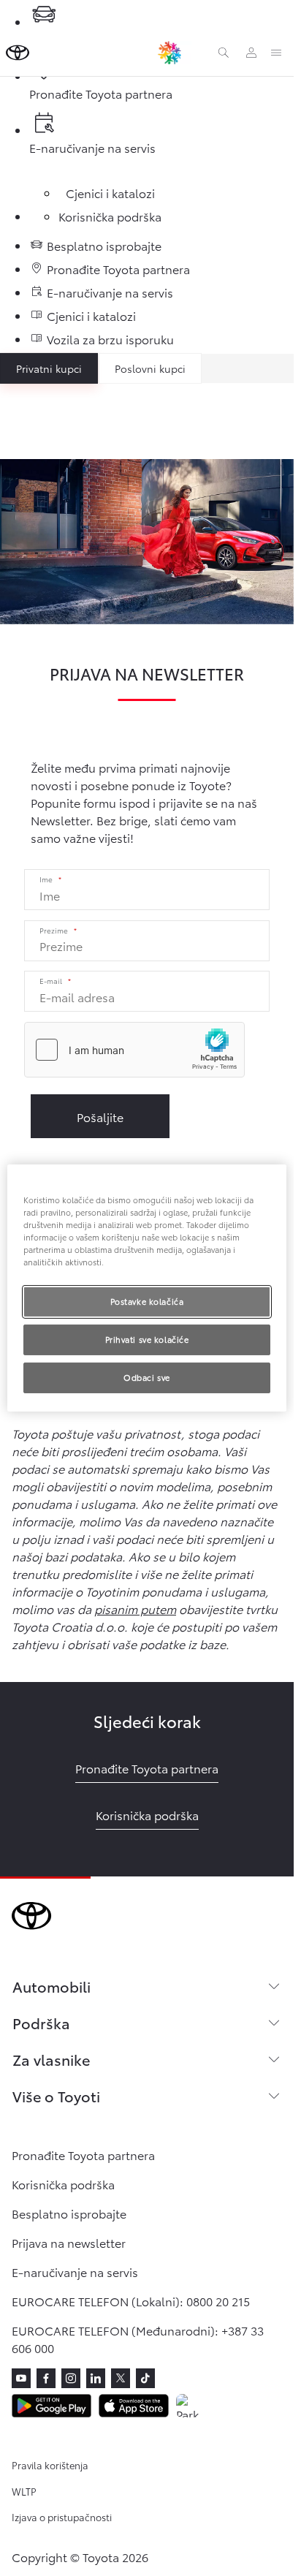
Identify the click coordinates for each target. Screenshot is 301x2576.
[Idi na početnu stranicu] (18, 53)
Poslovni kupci (150, 368)
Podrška (41, 2023)
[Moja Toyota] (251, 53)
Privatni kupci (49, 368)
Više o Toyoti (56, 2096)
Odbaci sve (147, 1377)
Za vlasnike (51, 2059)
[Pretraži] (224, 53)
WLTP (24, 2491)
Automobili (52, 1986)
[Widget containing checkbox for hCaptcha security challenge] (134, 1050)
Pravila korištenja (50, 2465)
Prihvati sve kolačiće (147, 1339)
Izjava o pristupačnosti (62, 2517)
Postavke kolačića (147, 1301)
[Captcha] (147, 1052)
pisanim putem (135, 1609)
